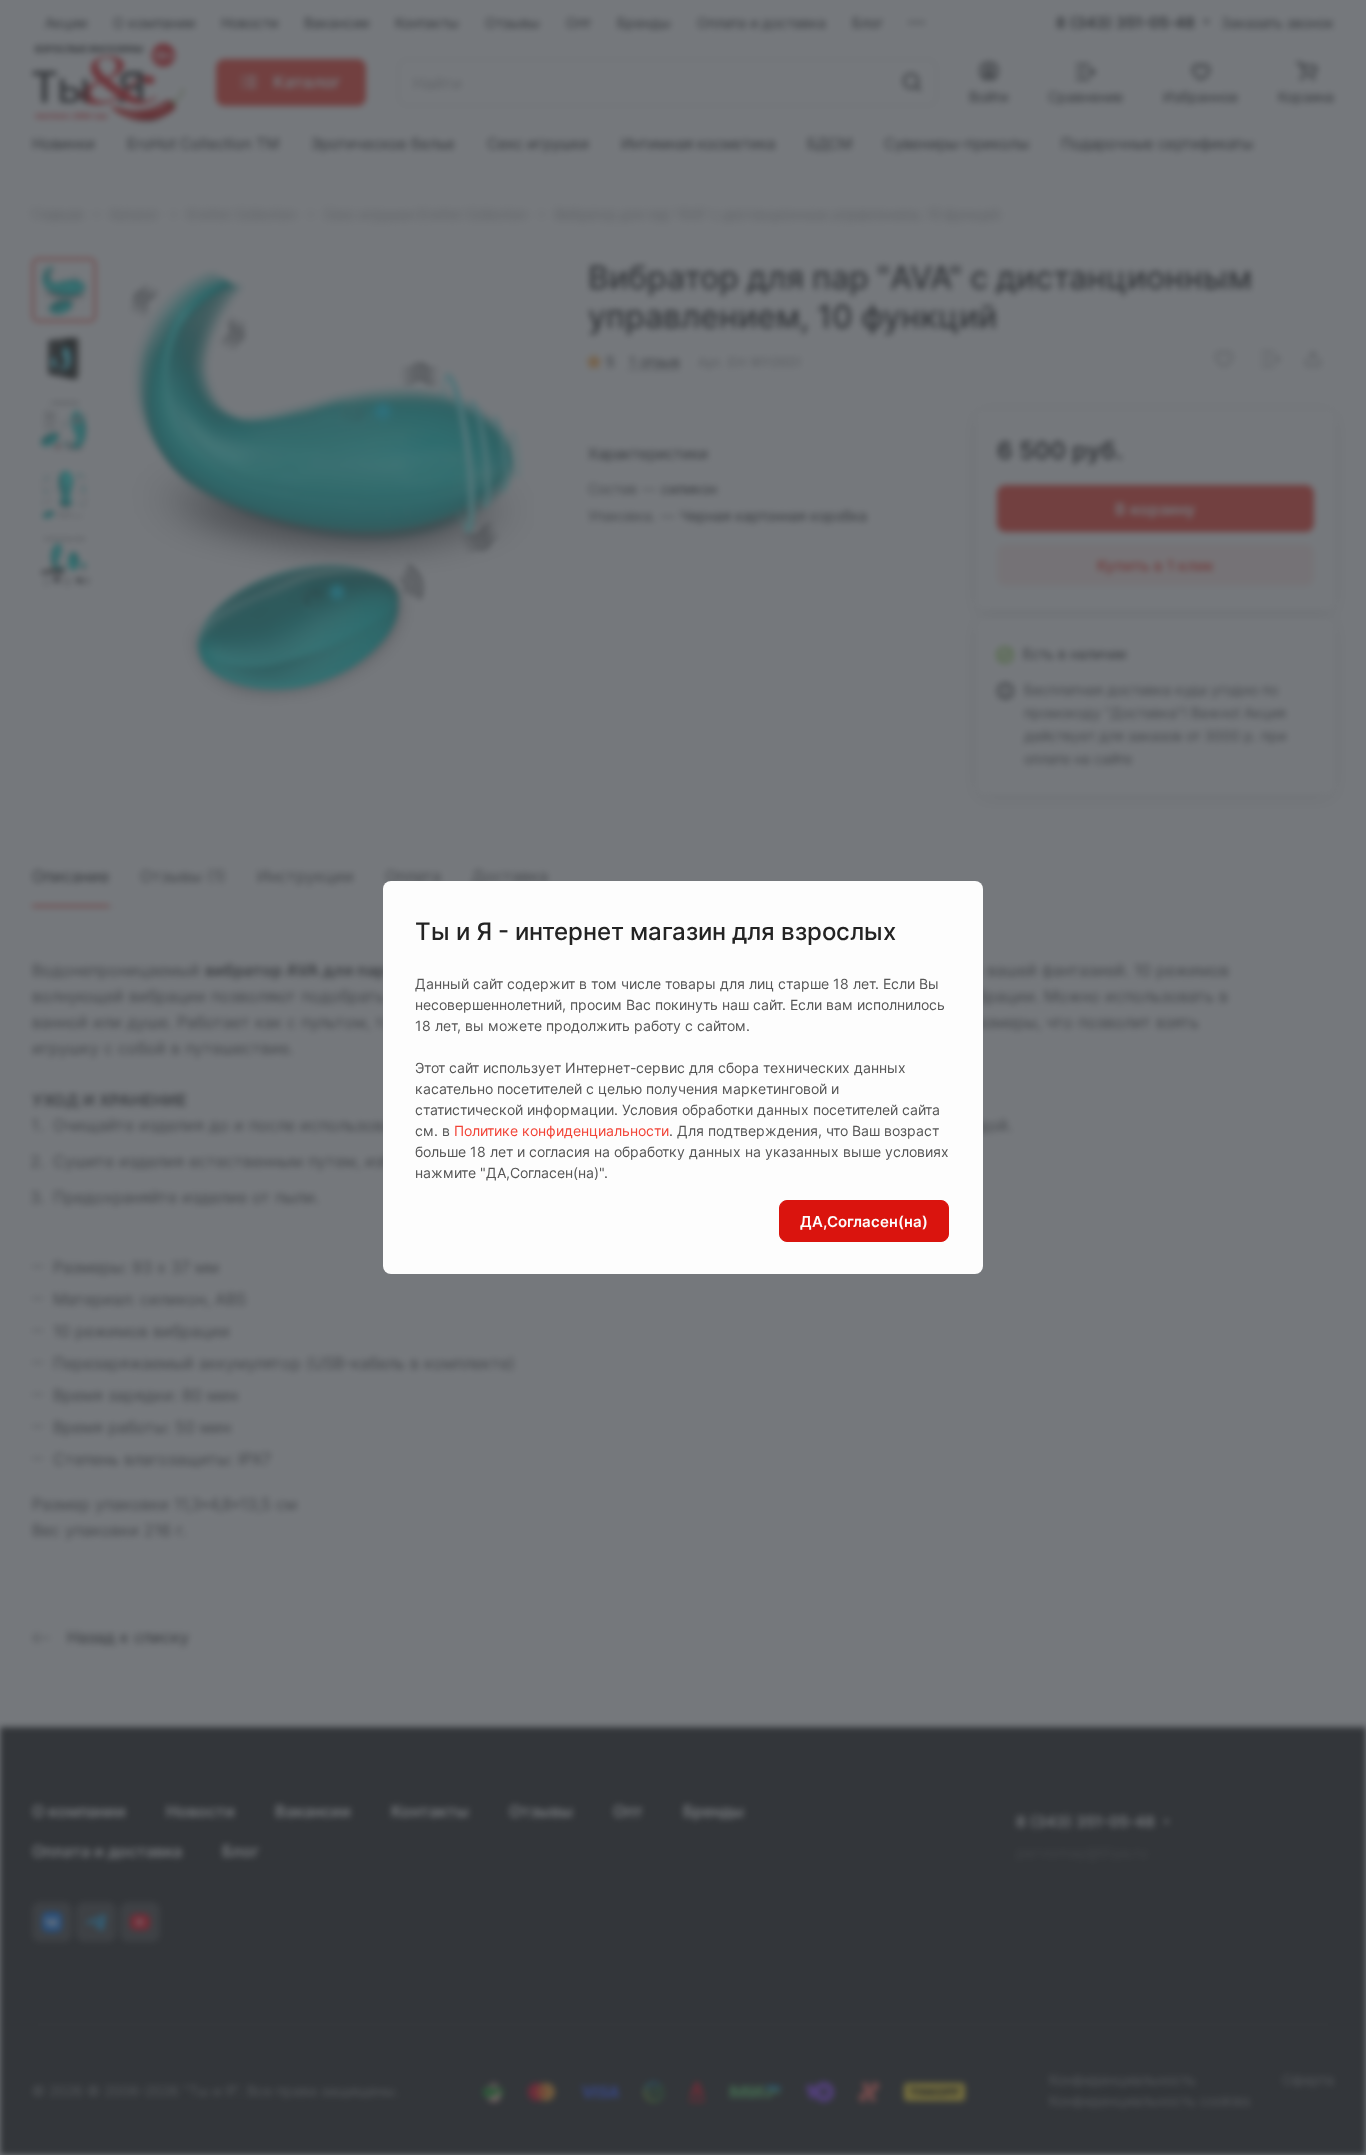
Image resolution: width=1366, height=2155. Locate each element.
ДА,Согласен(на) (864, 1221)
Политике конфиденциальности (561, 1130)
